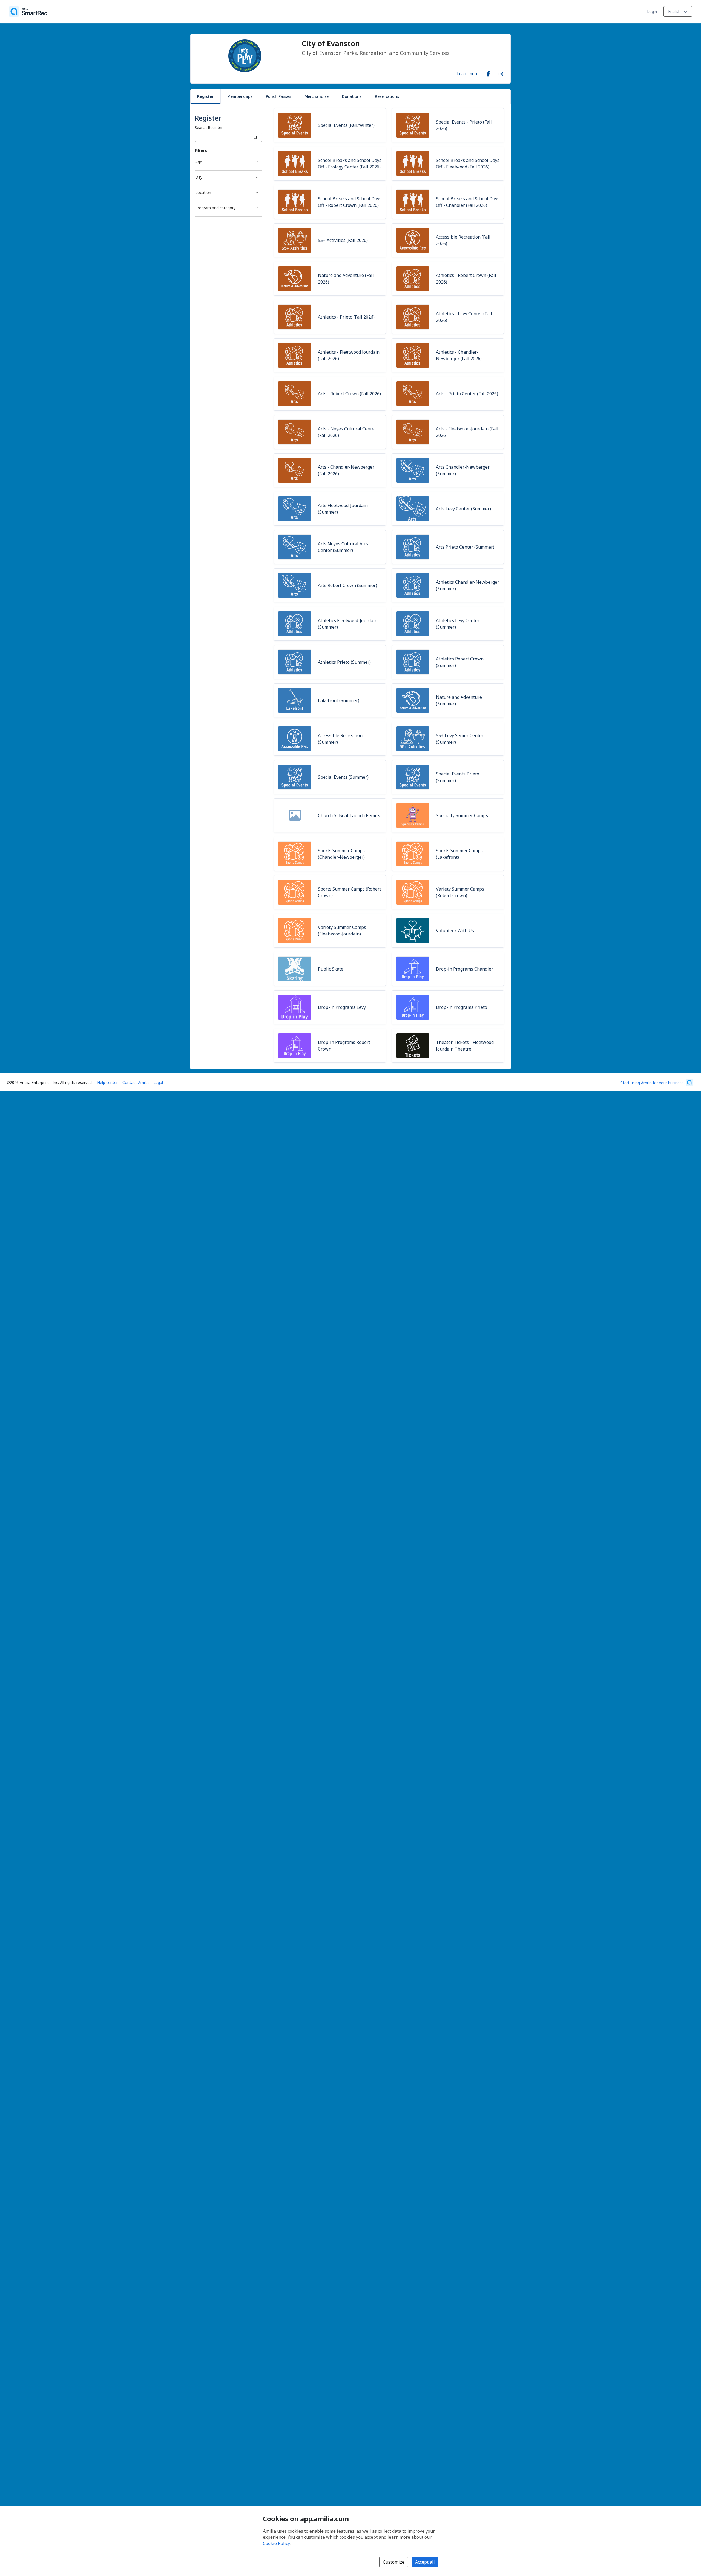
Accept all (425, 2562)
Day (199, 177)
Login (652, 11)
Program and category (215, 208)
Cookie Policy (276, 2543)
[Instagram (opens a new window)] (501, 73)
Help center (107, 1082)
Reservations (387, 96)
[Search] (256, 137)
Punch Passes (278, 96)
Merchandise (317, 96)
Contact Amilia (136, 1082)
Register (206, 96)
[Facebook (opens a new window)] (488, 73)
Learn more (468, 73)
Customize (394, 2562)
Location (203, 192)
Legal (158, 1082)
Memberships (240, 96)
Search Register (209, 128)
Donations (352, 96)
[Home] (28, 12)
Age (199, 162)
